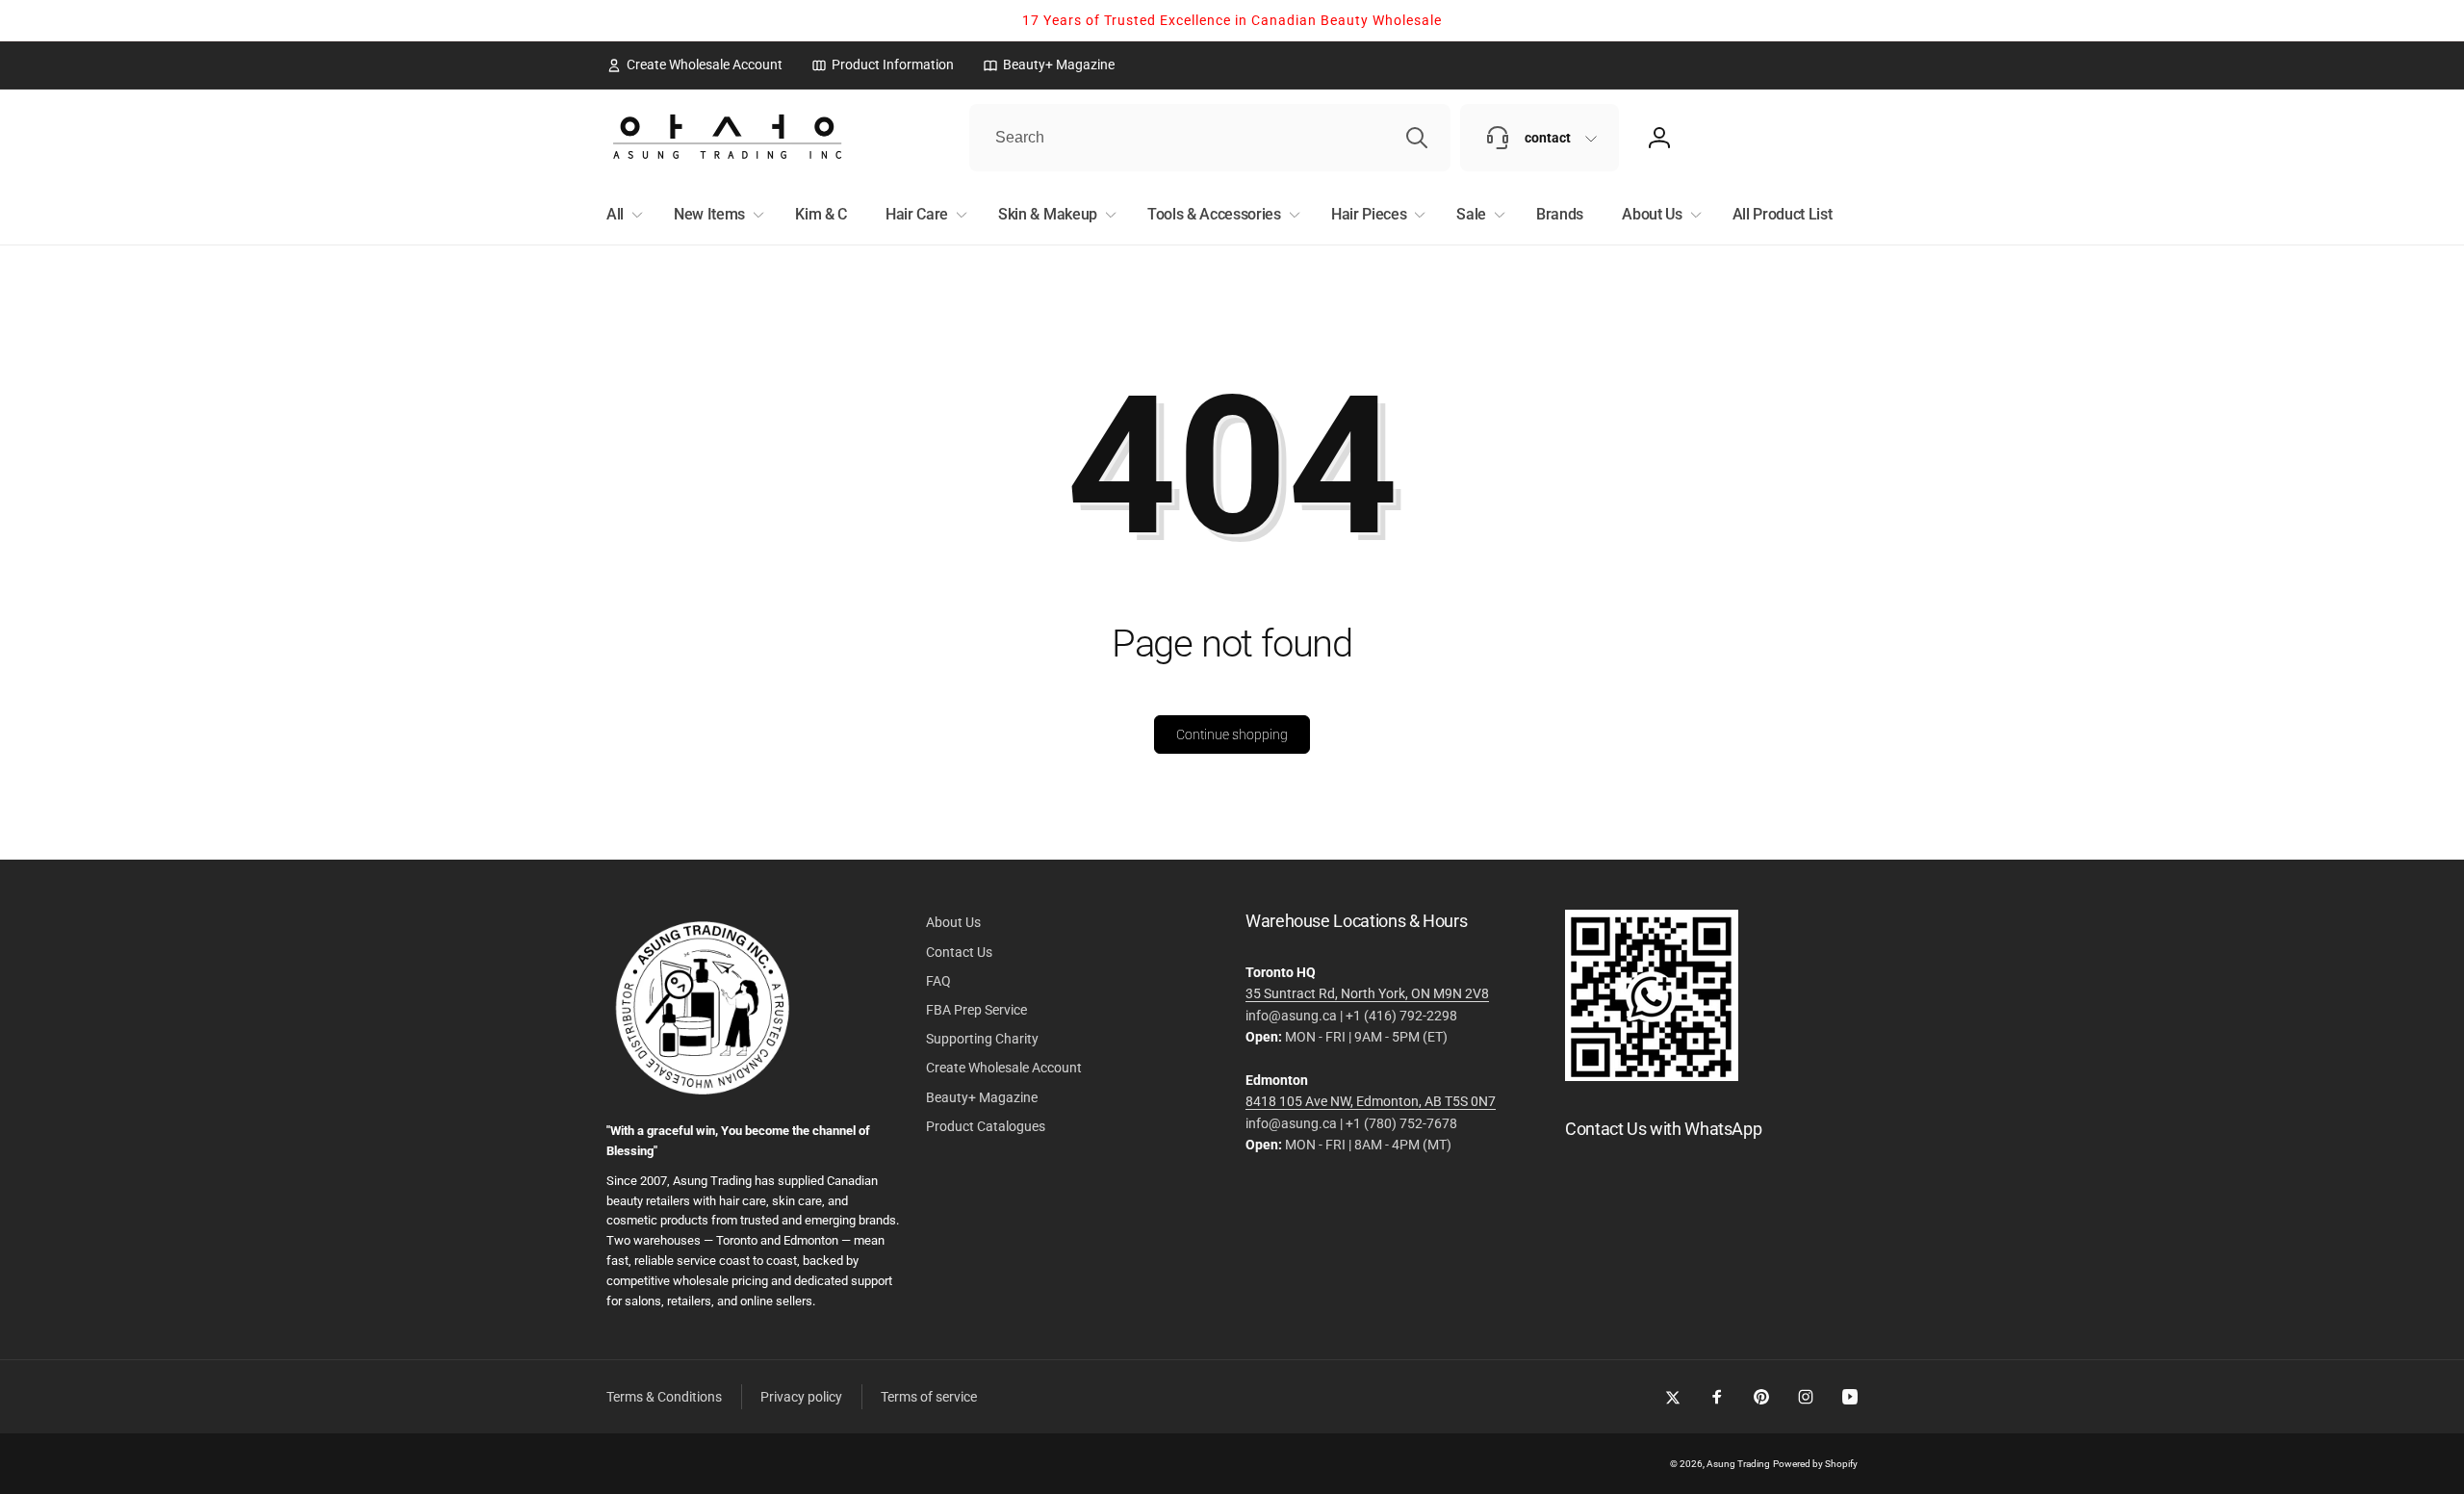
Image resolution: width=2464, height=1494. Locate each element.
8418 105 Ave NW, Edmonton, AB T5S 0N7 (1371, 1101)
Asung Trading (1738, 1464)
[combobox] (1210, 138)
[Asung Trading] (1652, 1076)
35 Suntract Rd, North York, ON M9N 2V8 (1367, 993)
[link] (694, 64)
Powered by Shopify (1815, 1464)
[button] (621, 215)
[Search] (1417, 138)
